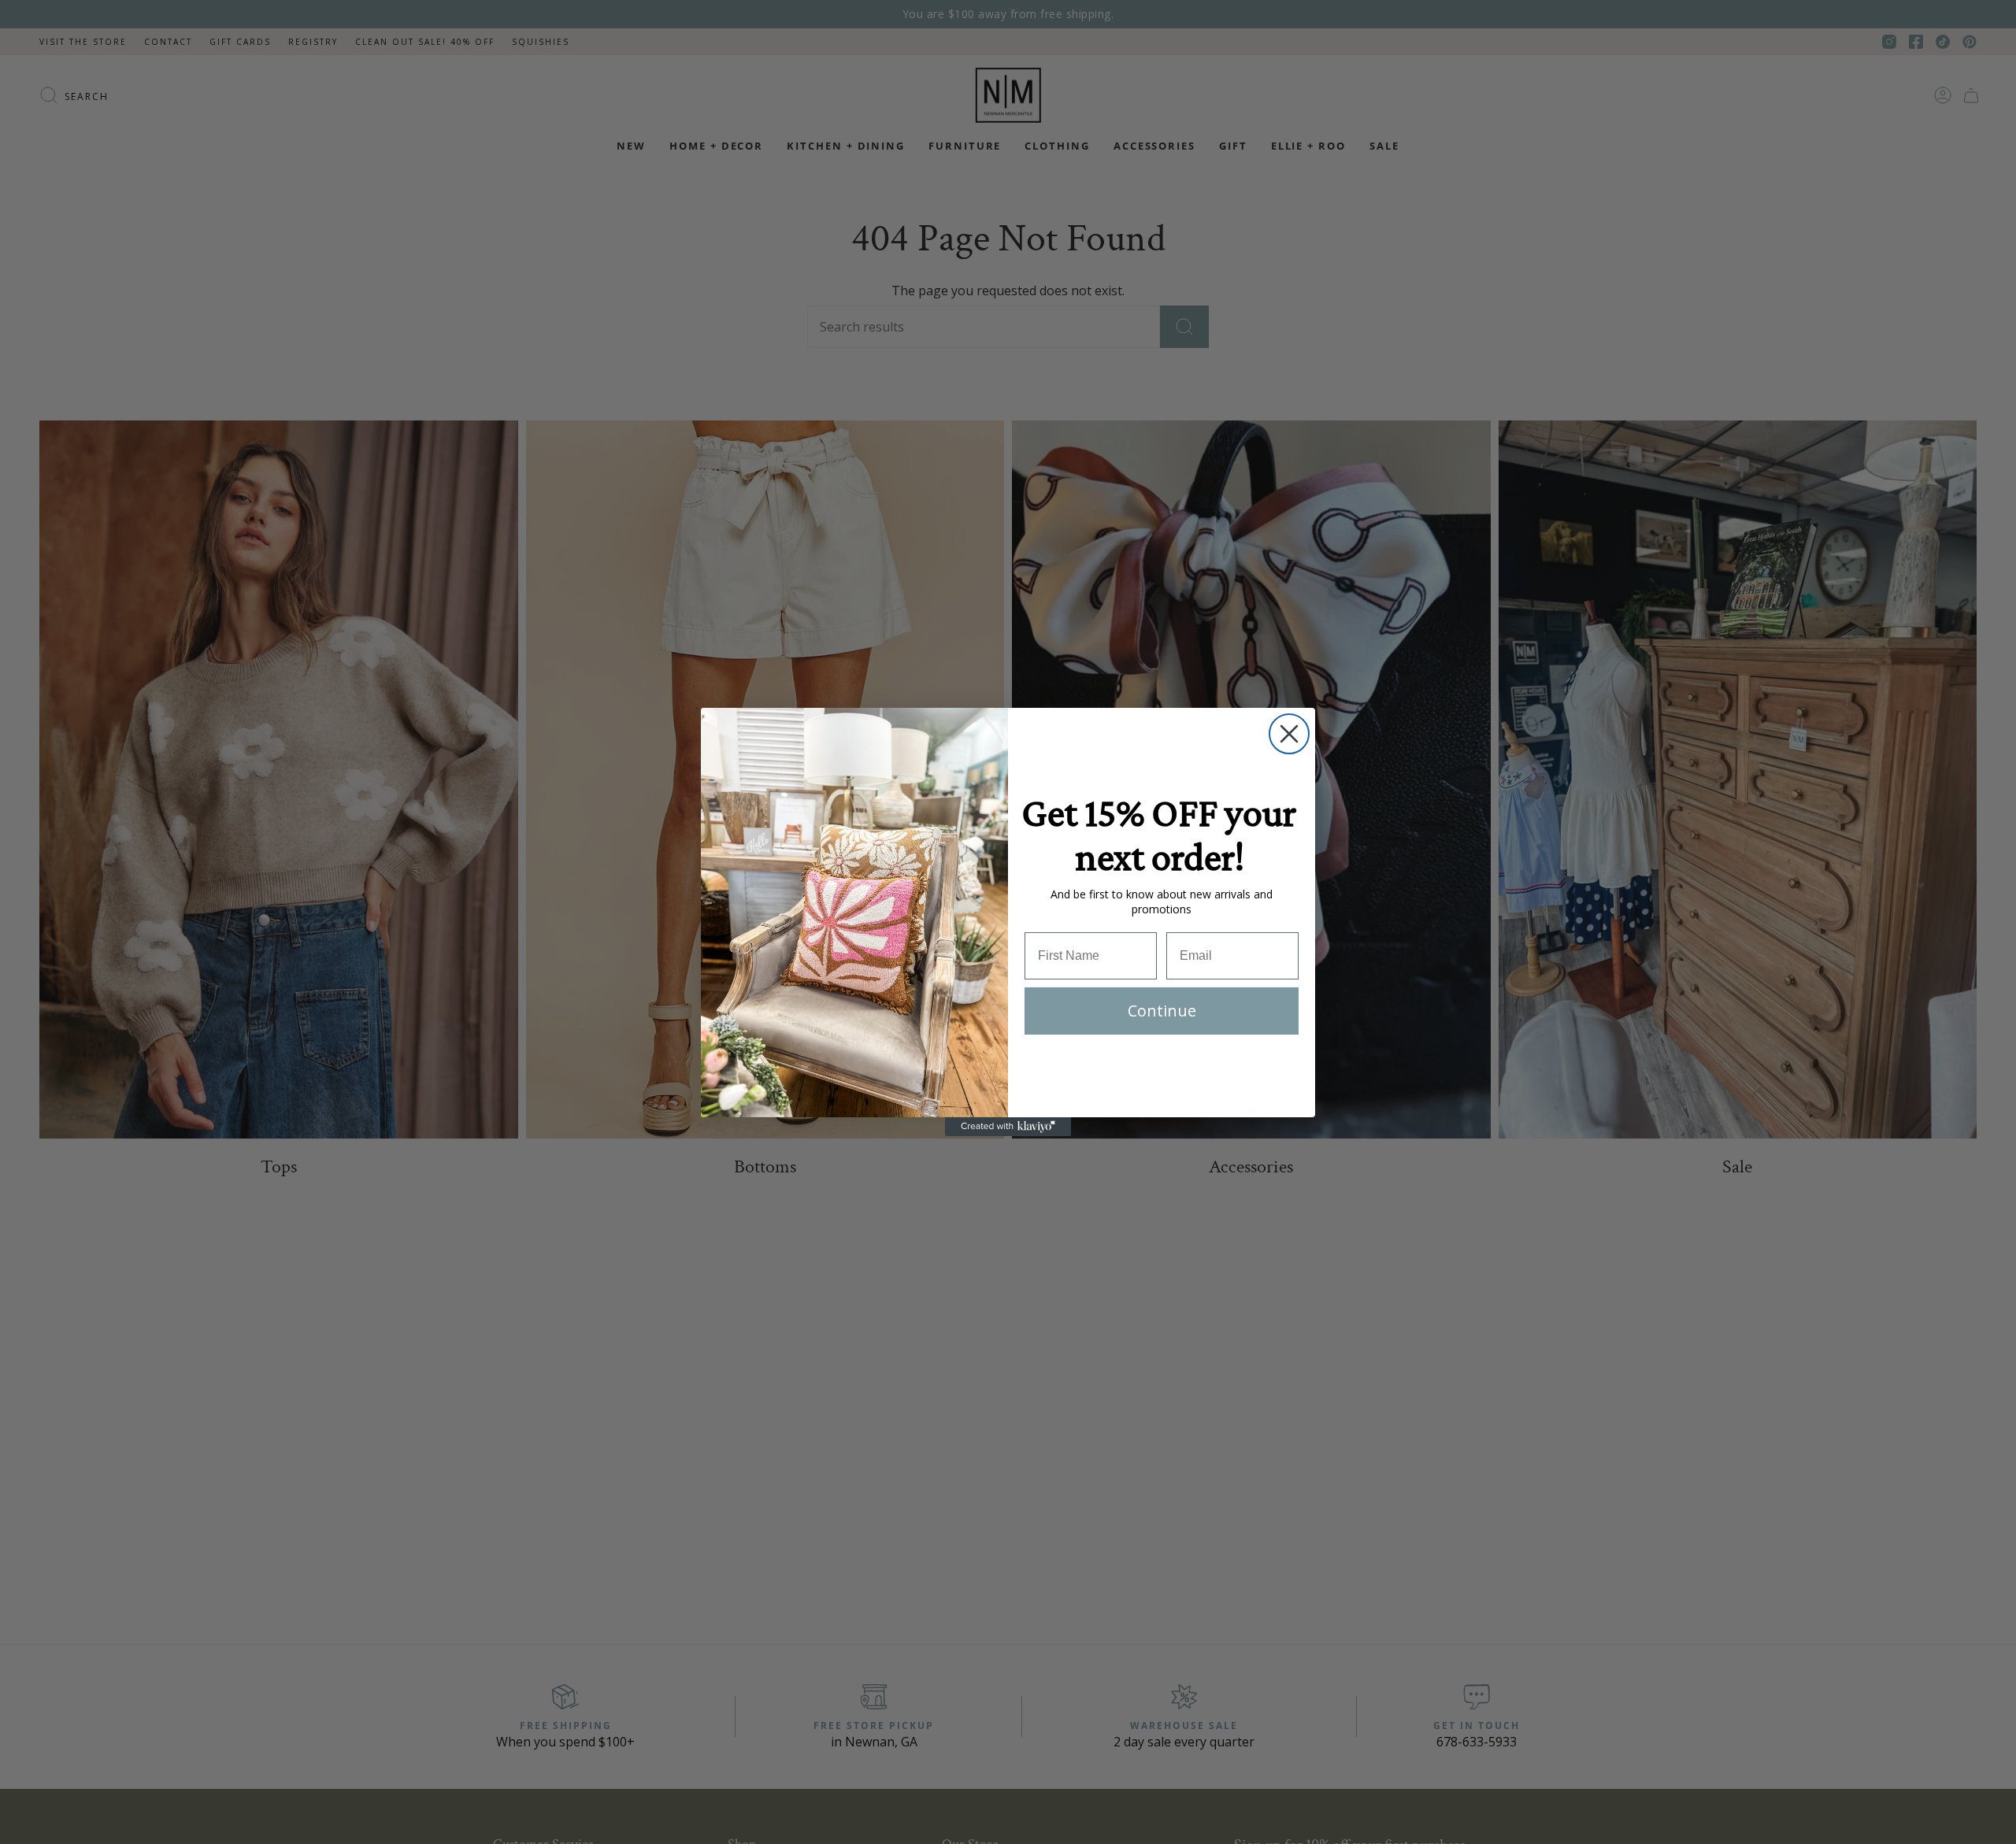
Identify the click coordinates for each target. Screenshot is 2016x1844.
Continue (1162, 1011)
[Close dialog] (1289, 734)
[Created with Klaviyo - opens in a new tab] (1008, 1127)
